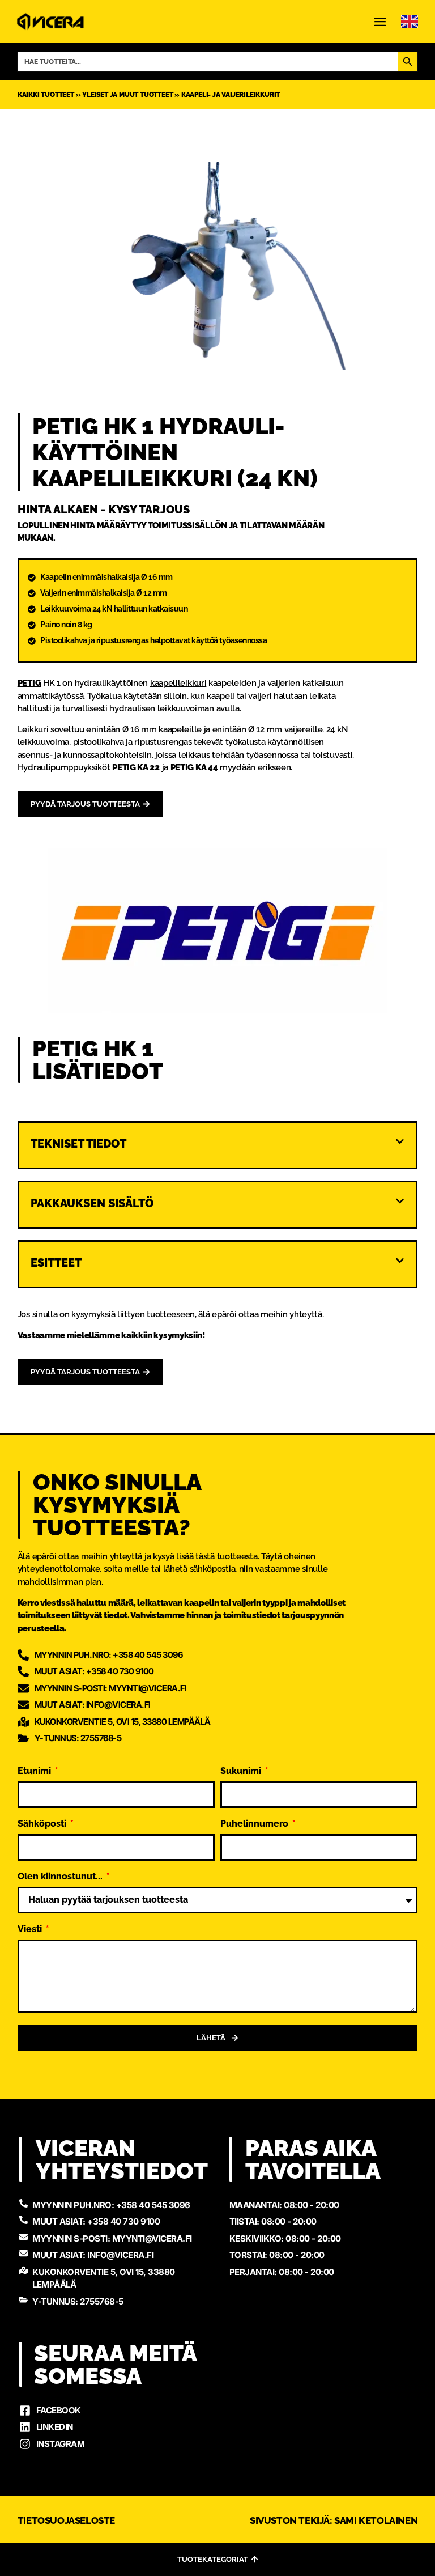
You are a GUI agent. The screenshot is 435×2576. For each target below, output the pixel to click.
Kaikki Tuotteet (46, 95)
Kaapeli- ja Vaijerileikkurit (231, 95)
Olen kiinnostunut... (61, 1877)
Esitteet (56, 1263)
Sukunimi (242, 1771)
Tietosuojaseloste (66, 2520)
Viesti (31, 1930)
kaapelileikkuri (178, 683)
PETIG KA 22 (136, 767)
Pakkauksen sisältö (92, 1203)
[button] (218, 1149)
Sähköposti (43, 1824)
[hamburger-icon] (380, 23)
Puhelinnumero (255, 1824)
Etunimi (35, 1771)
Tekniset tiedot (78, 1144)
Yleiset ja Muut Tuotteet (127, 95)
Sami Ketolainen (376, 2520)
